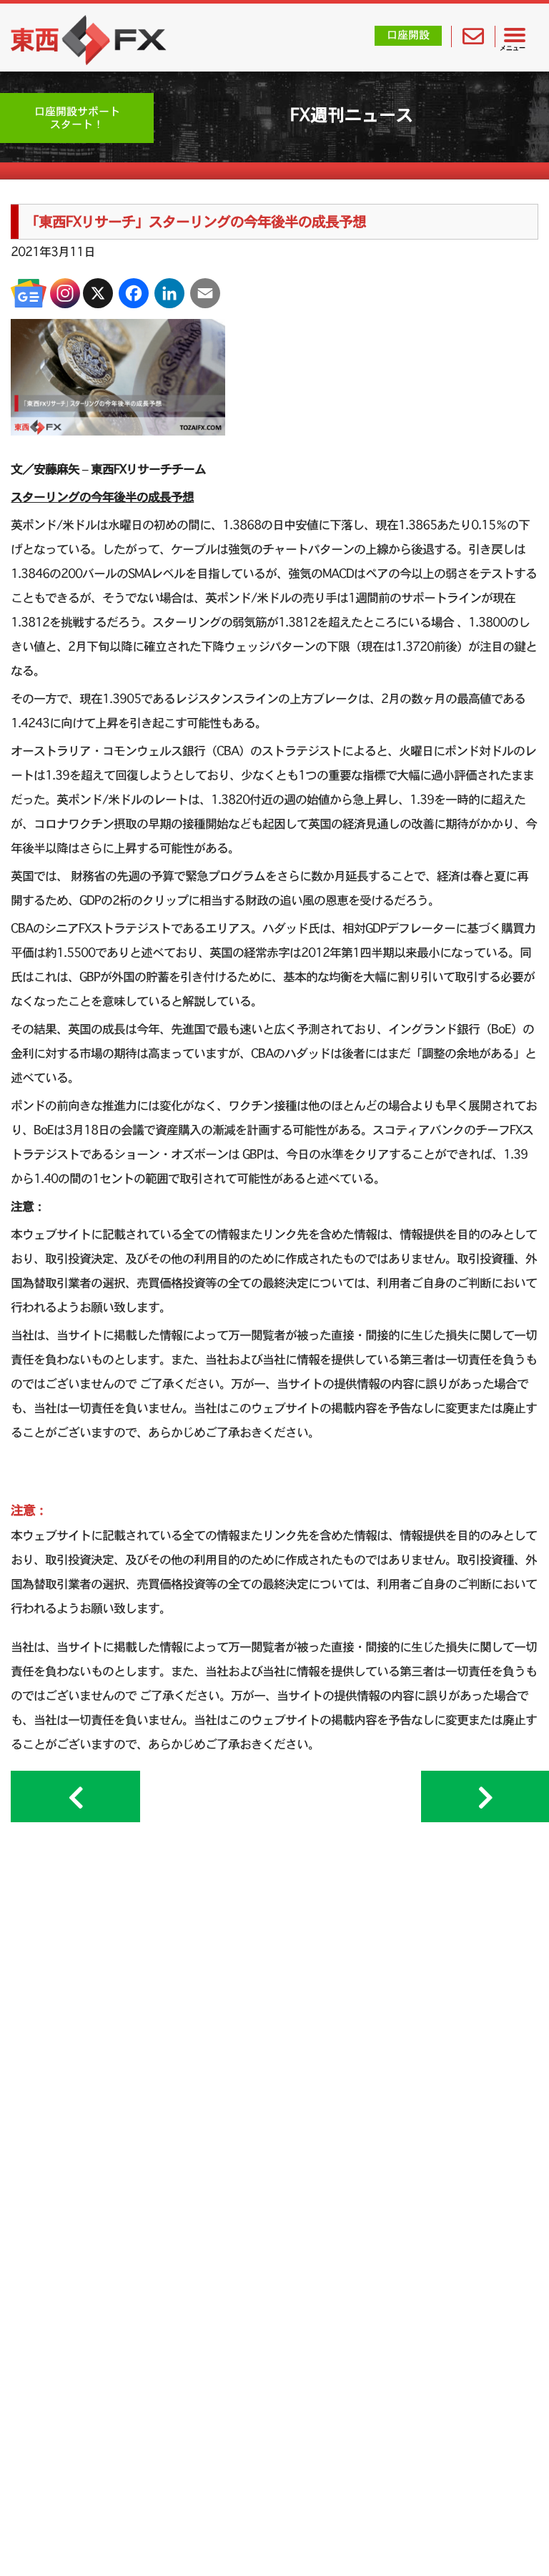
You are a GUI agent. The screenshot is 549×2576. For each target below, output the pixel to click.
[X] (98, 293)
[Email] (205, 293)
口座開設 (408, 35)
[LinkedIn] (169, 293)
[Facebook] (134, 293)
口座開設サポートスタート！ (77, 118)
